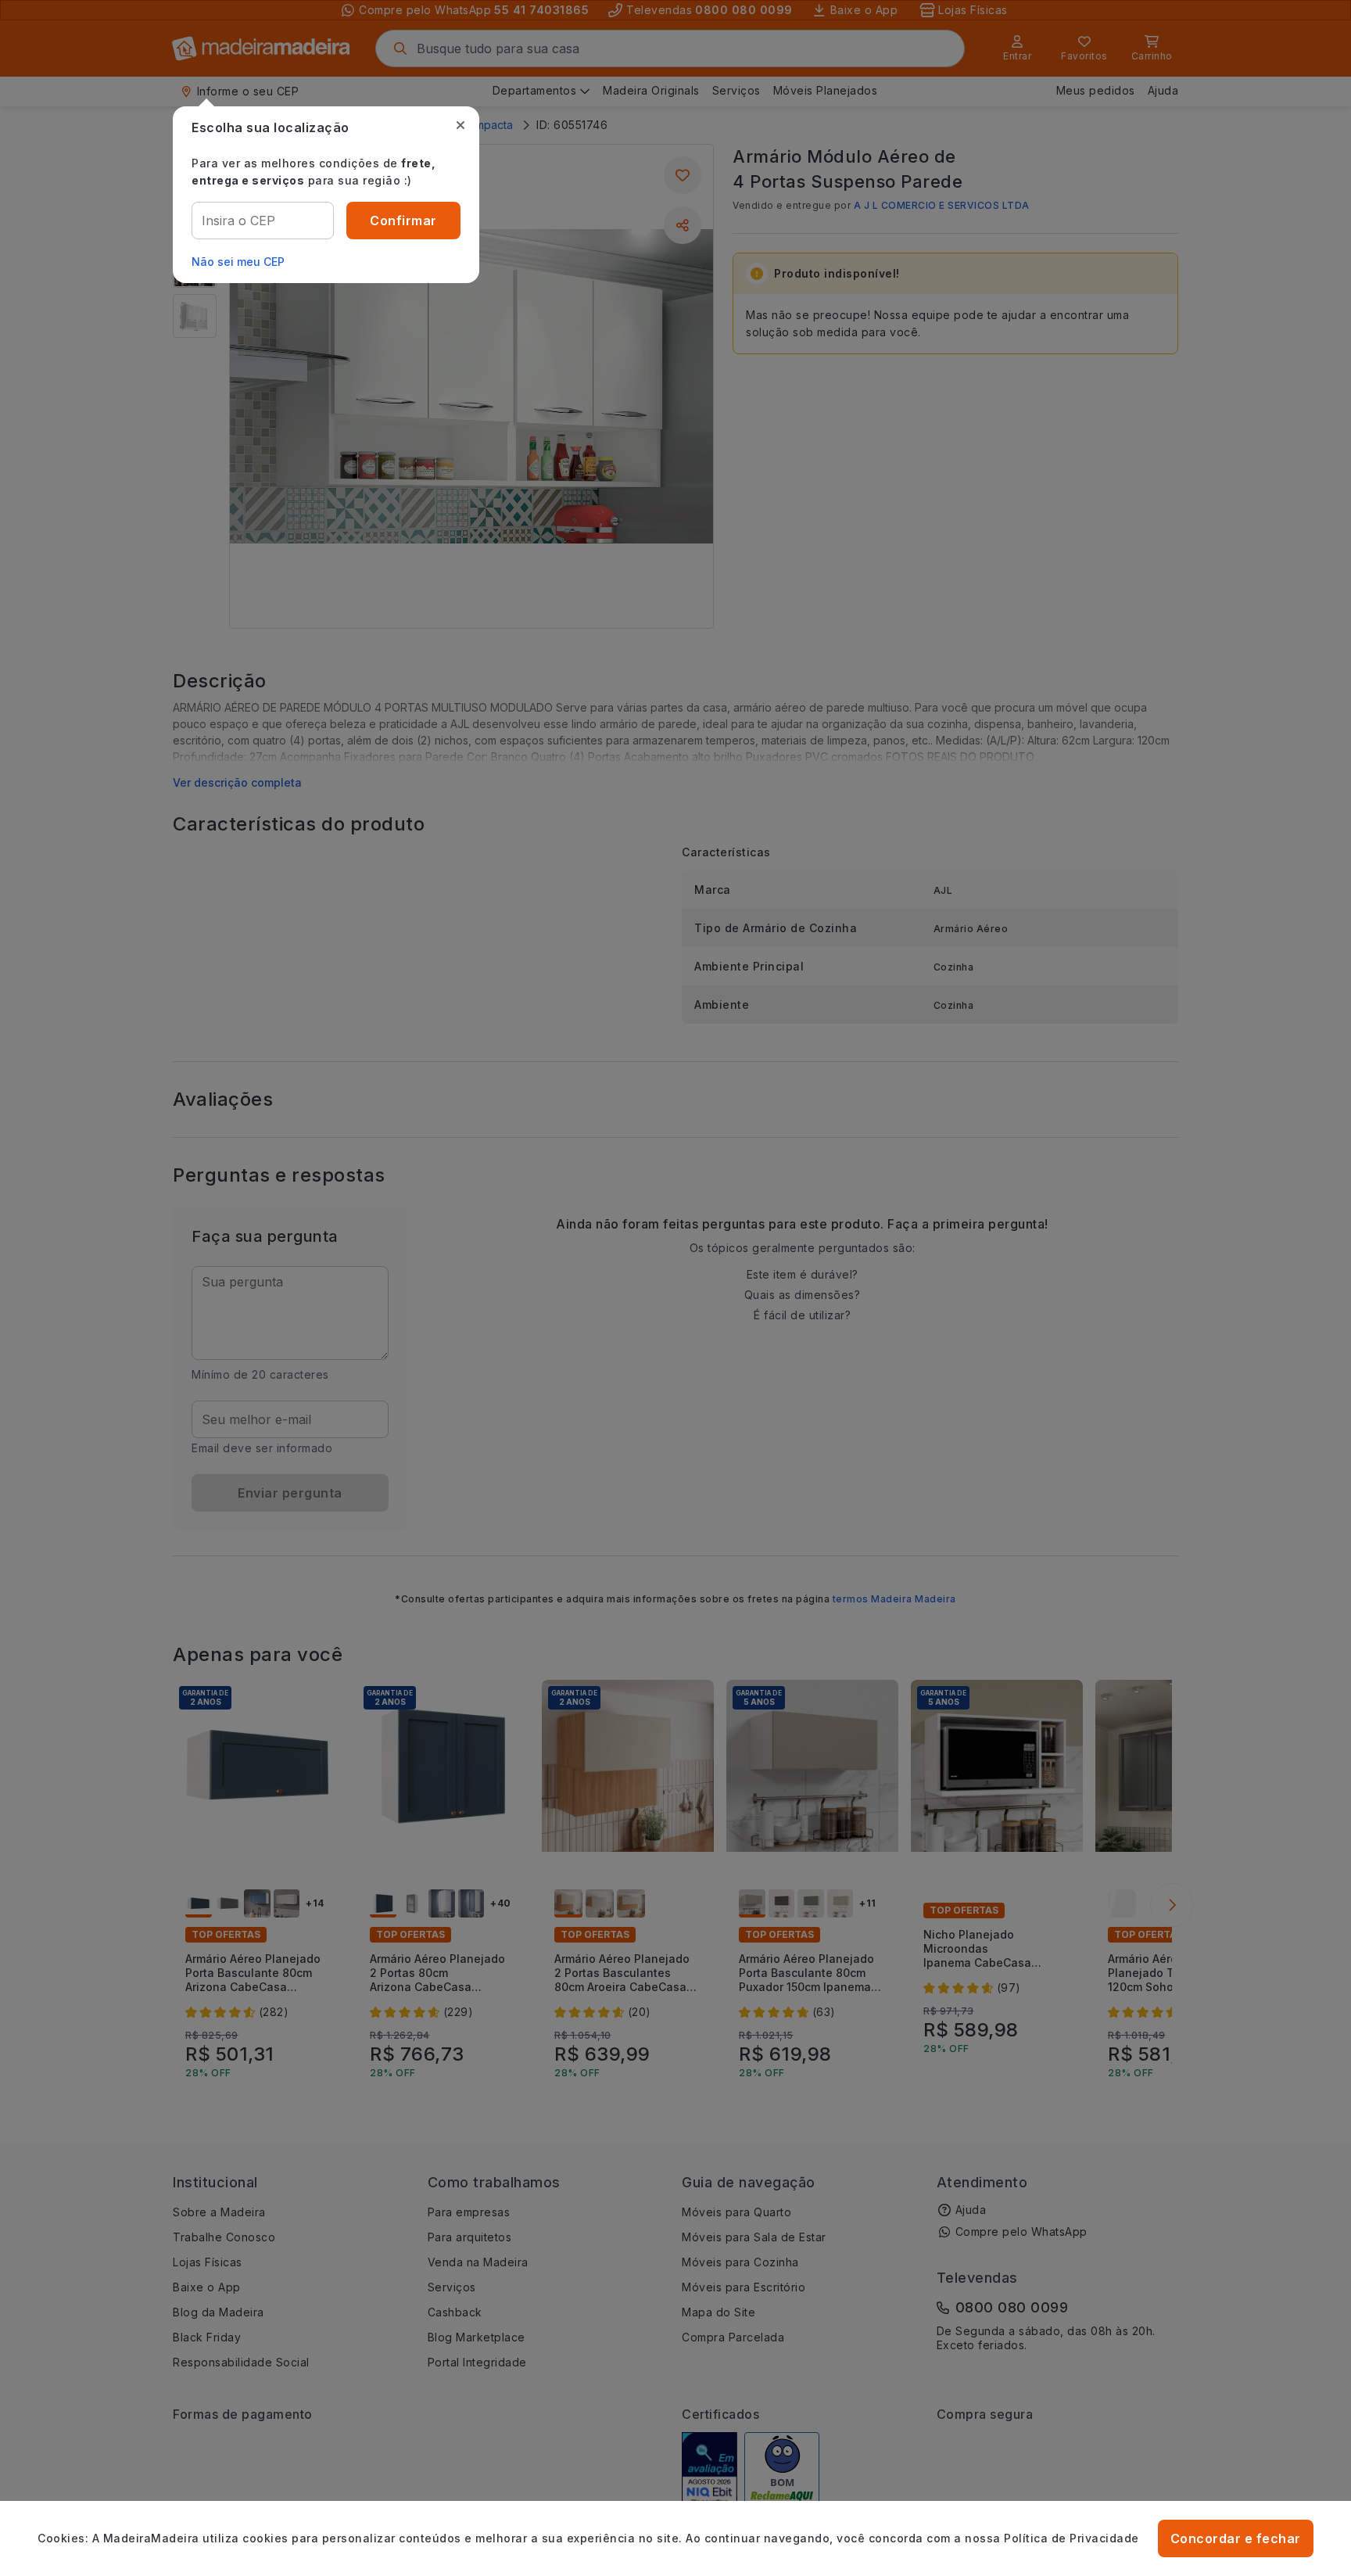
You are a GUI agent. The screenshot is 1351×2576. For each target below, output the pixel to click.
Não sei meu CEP (238, 262)
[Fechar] (460, 125)
